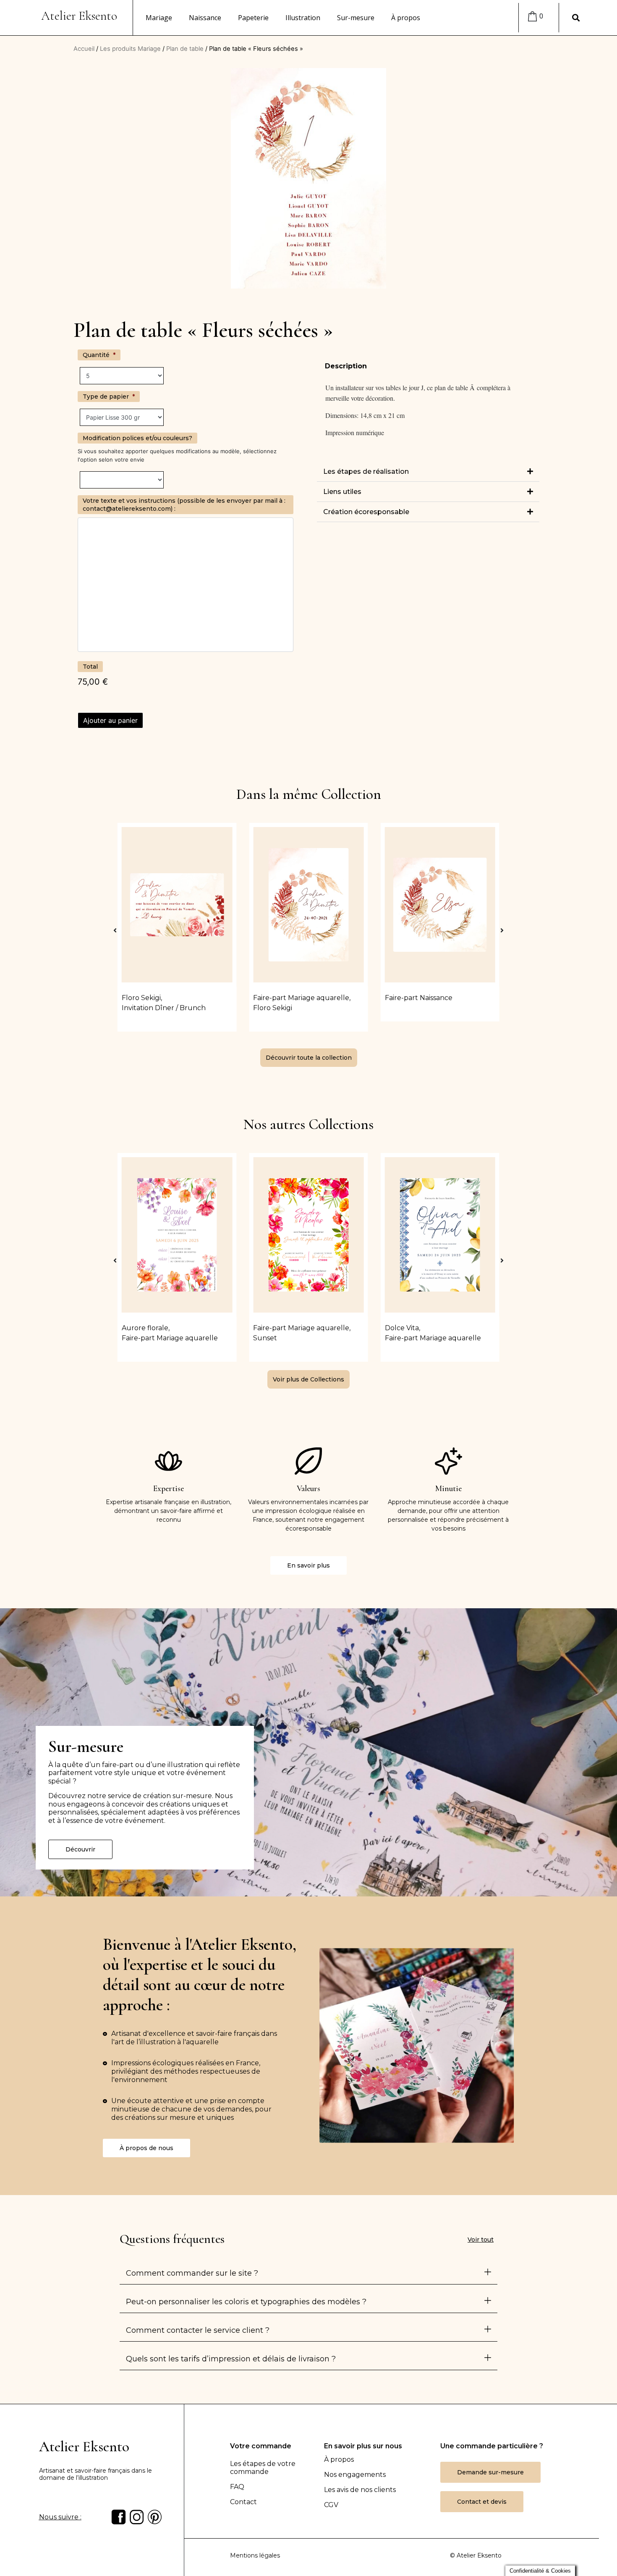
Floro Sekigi (141, 998)
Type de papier (109, 397)
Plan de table (185, 49)
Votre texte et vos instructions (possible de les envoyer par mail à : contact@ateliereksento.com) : (184, 504)
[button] (428, 472)
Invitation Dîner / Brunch (164, 1008)
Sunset (265, 1338)
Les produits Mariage (130, 49)
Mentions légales (255, 2555)
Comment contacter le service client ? (198, 2330)
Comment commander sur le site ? (192, 2273)
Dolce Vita (402, 1328)
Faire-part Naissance (419, 998)
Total (90, 667)
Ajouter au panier (110, 720)
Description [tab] (346, 366)
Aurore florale (145, 1328)
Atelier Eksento (79, 16)
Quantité (99, 355)
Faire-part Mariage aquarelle (301, 998)
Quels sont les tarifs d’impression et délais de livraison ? (231, 2359)
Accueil (84, 49)
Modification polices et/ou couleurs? (137, 438)
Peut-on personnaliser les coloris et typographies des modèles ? (246, 2302)
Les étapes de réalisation (366, 471)
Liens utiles (342, 492)
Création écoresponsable (366, 512)
